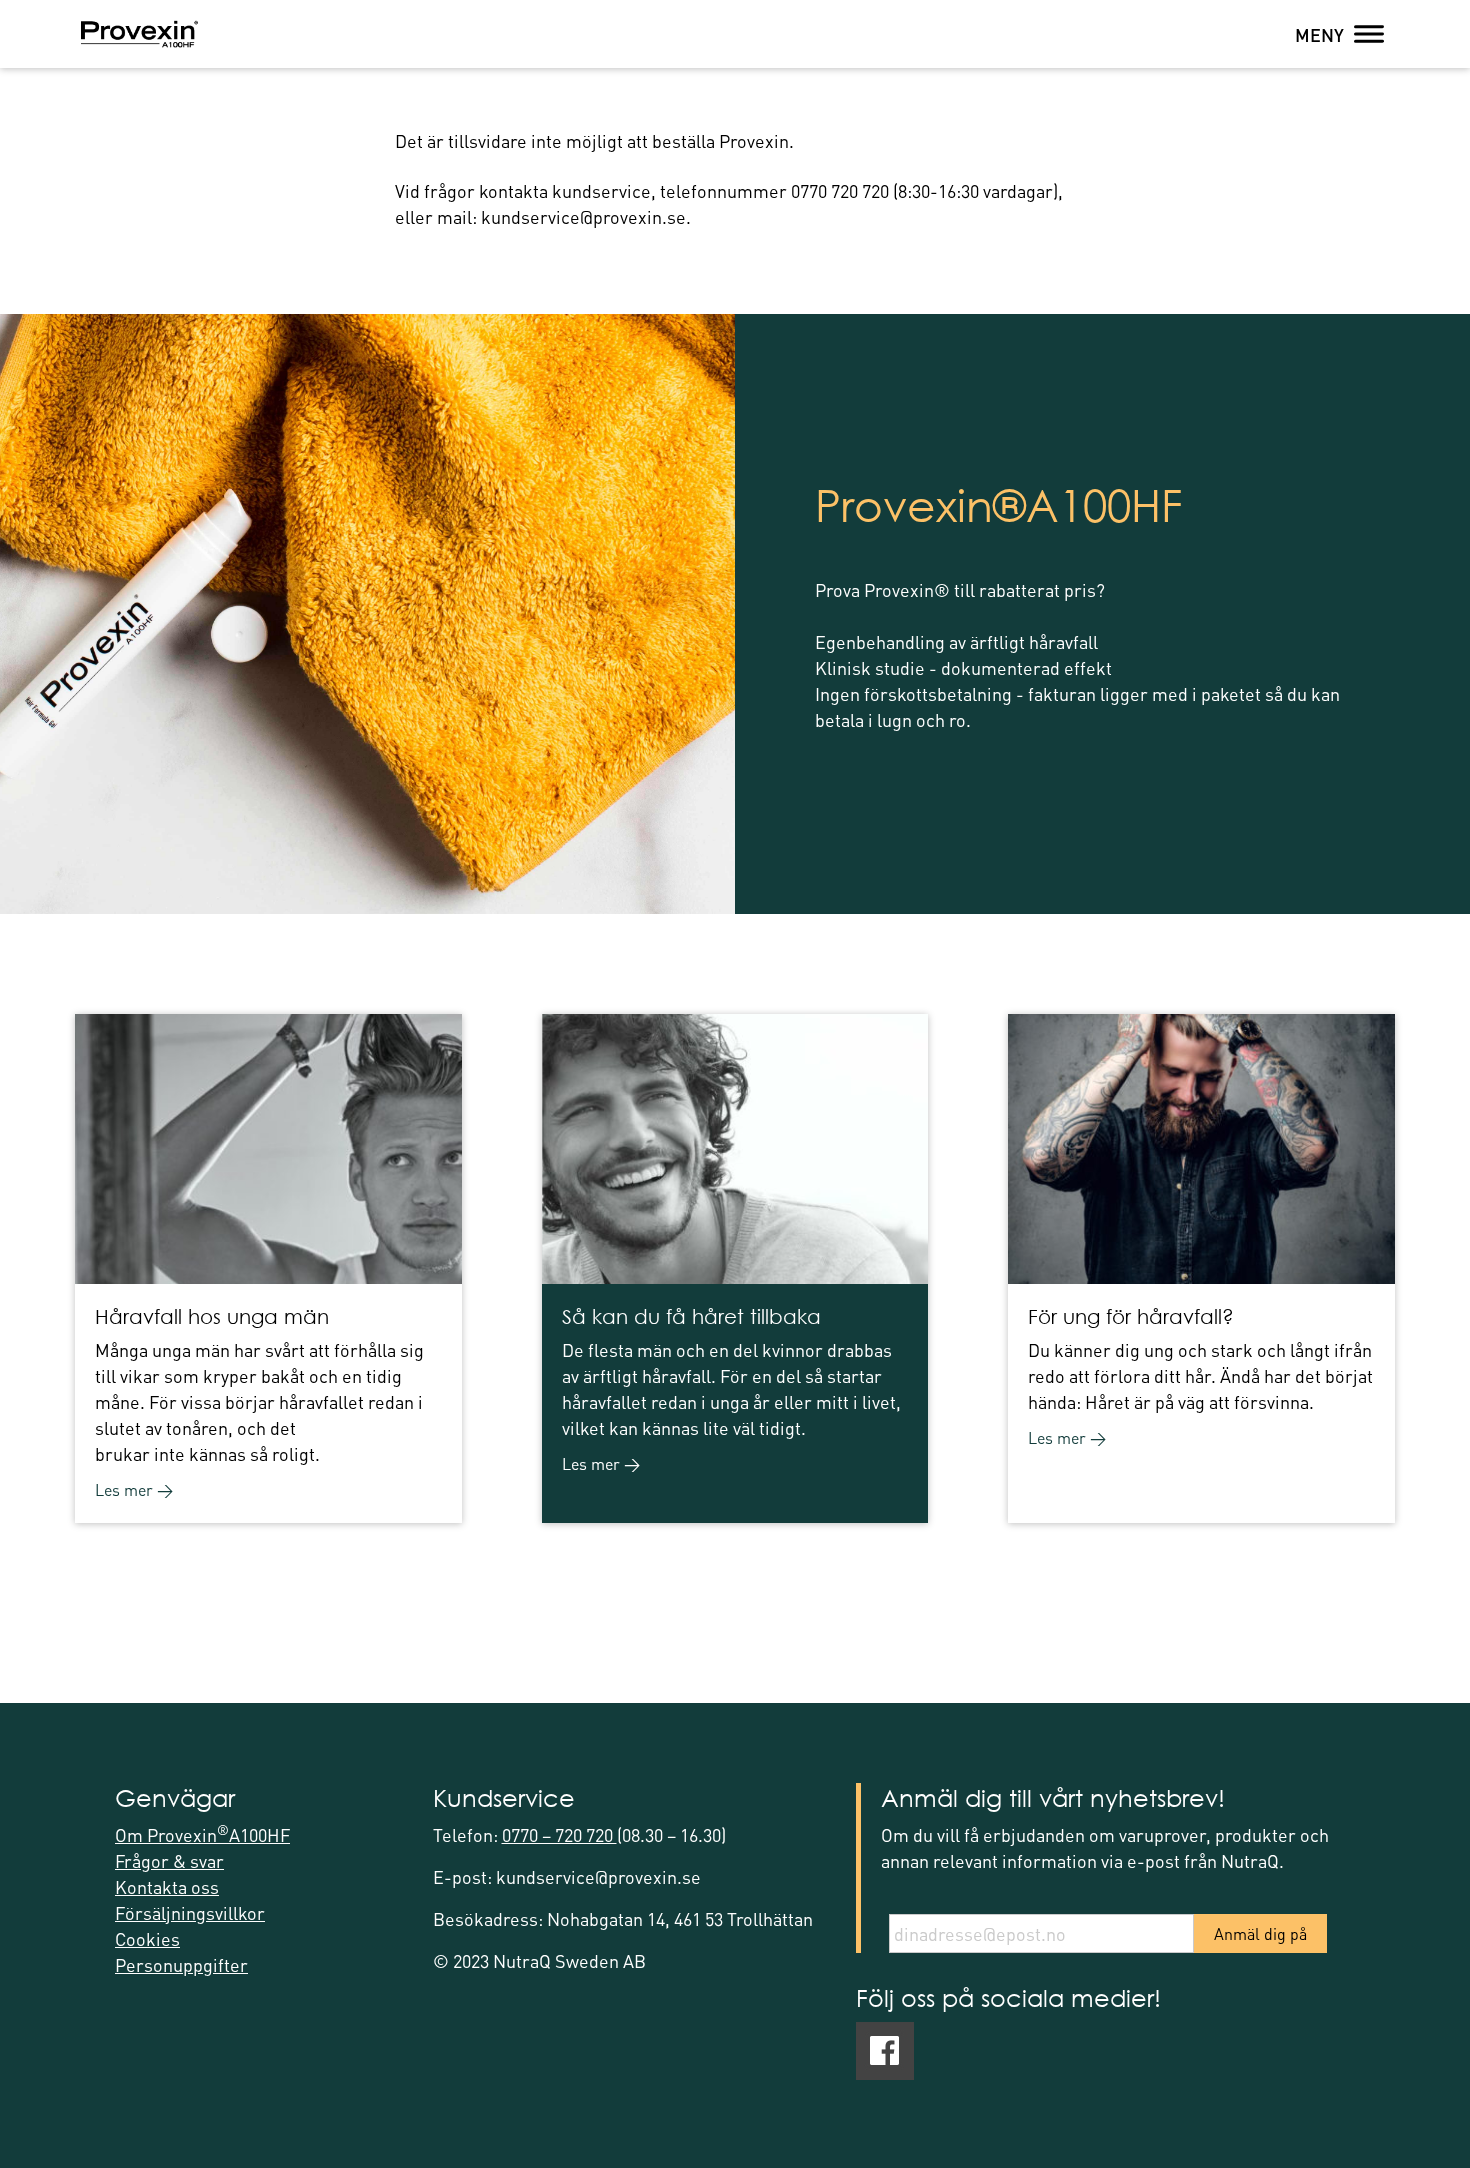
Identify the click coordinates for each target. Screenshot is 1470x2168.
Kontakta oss (167, 1886)
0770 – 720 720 (559, 1834)
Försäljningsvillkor (190, 1912)
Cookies (147, 1938)
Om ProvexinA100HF (202, 1834)
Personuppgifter (181, 1964)
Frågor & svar (169, 1860)
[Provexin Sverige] (139, 34)
